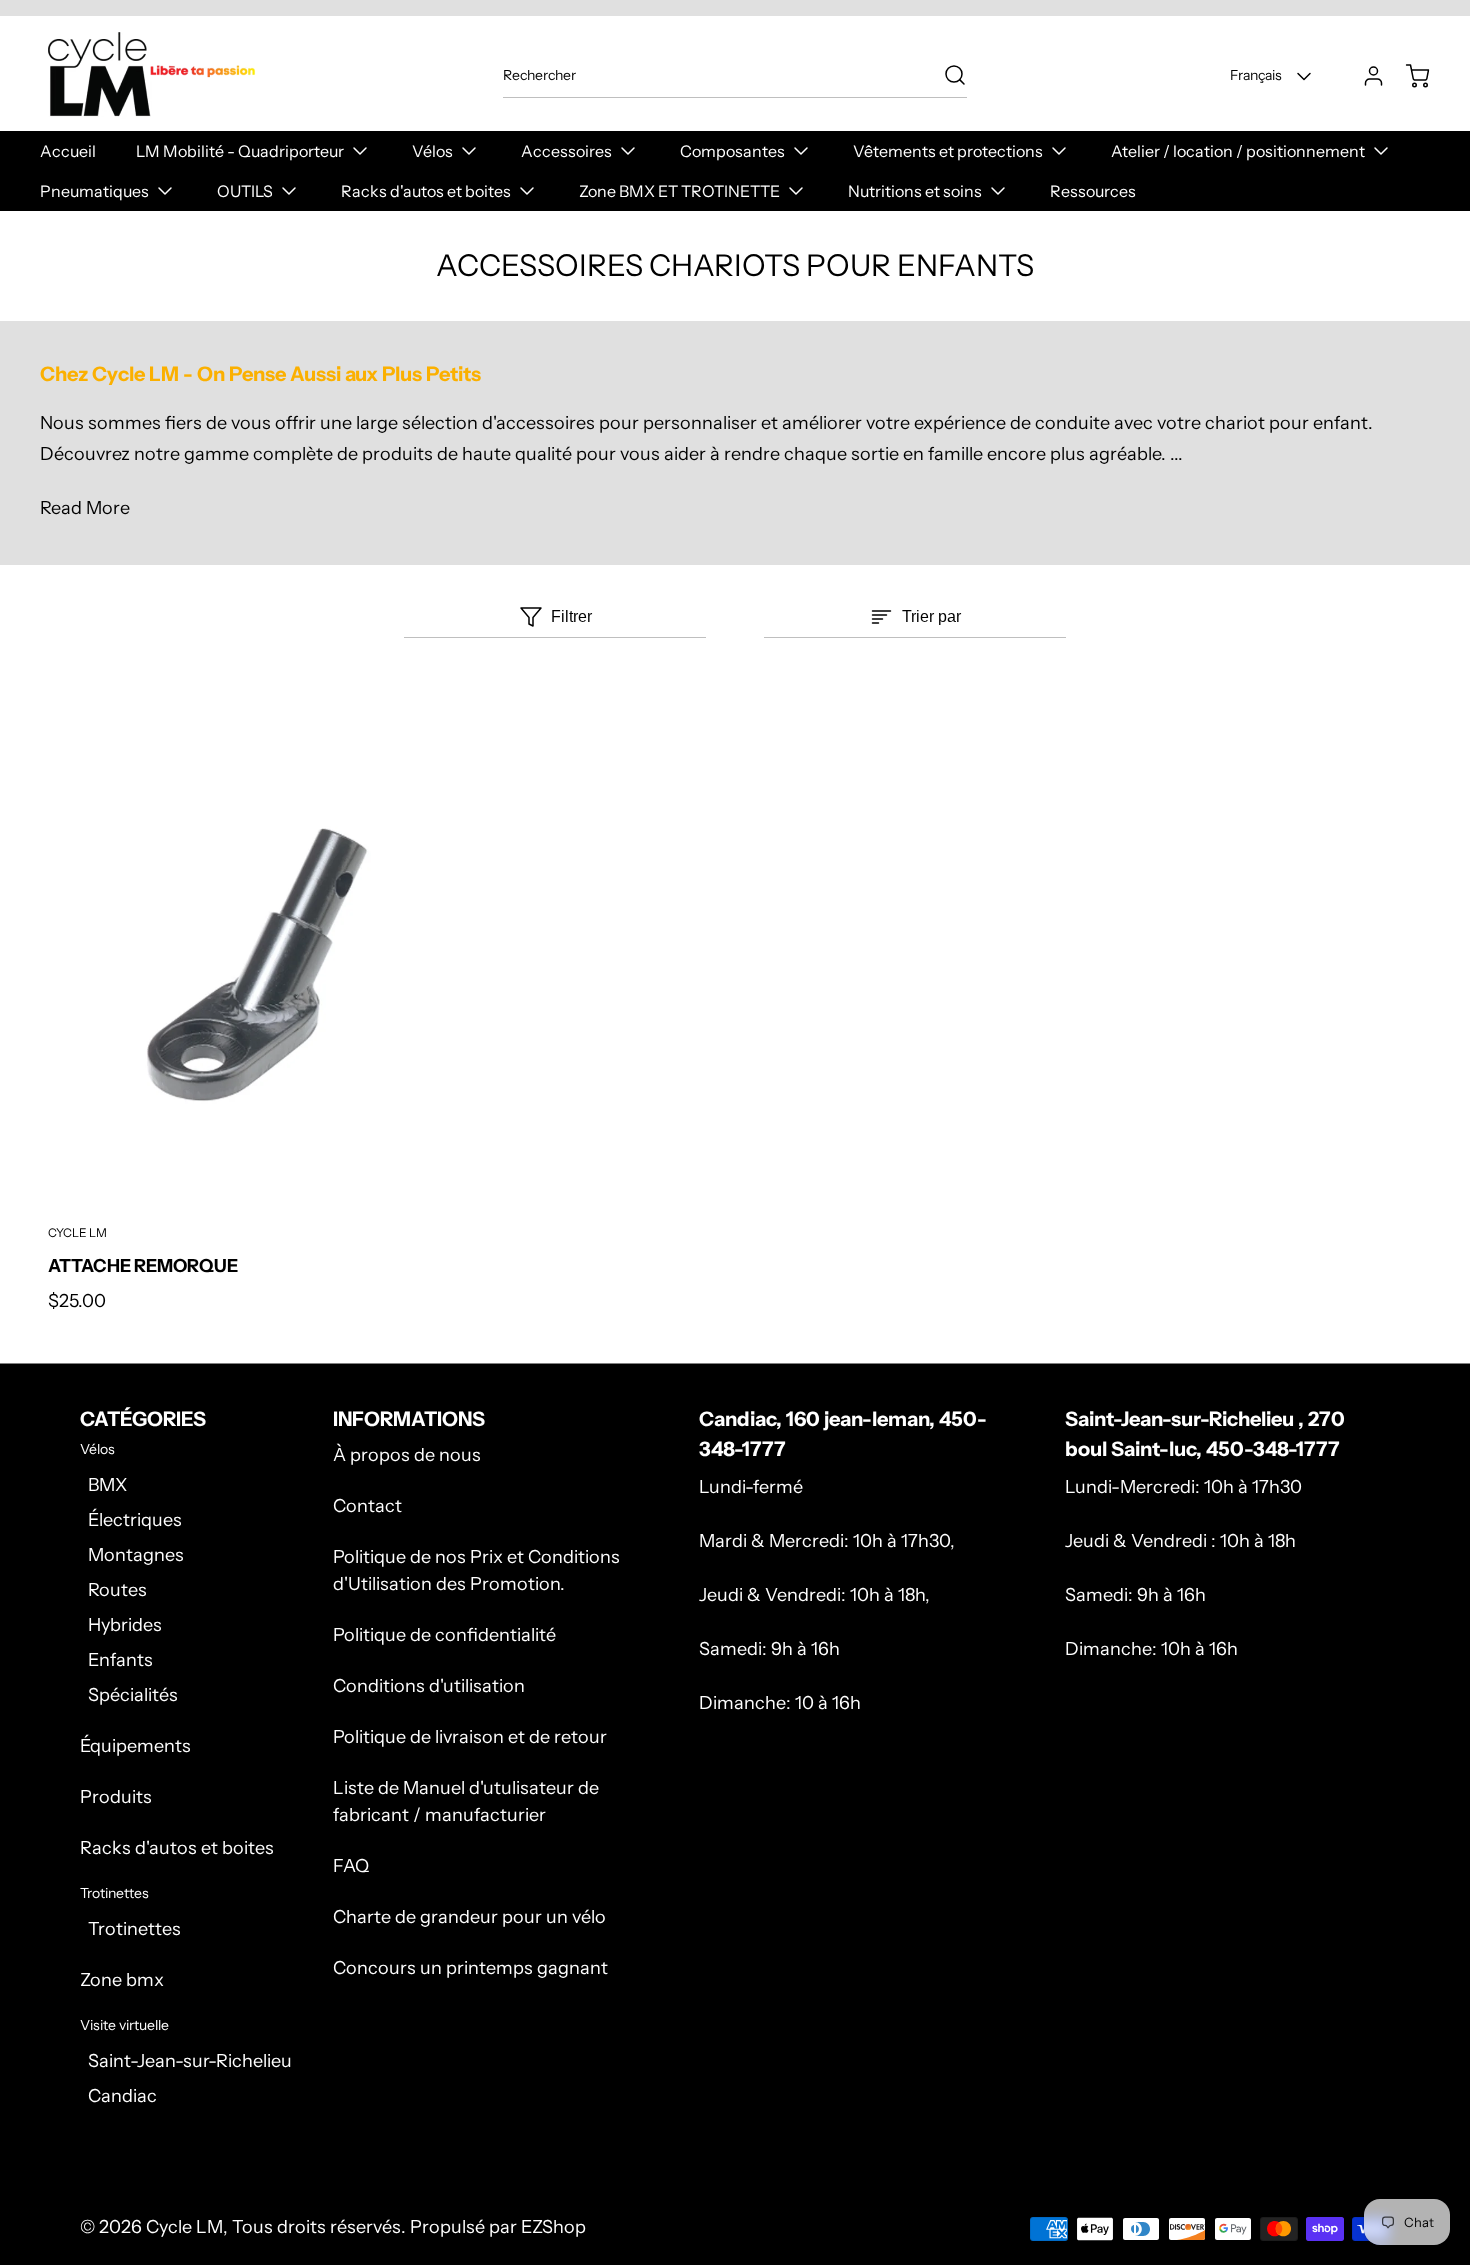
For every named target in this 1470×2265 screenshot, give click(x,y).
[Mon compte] (1364, 76)
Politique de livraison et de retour (470, 1737)
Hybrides (125, 1625)
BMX (107, 1485)
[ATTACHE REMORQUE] (263, 978)
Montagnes (136, 1555)
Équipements (135, 1746)
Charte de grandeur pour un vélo (469, 1917)
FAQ (351, 1866)
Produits (116, 1797)
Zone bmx (122, 1980)
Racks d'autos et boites (177, 1848)
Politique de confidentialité (444, 1635)
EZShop (553, 2227)
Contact (367, 1506)
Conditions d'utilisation (429, 1686)
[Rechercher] (945, 75)
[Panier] (1408, 76)
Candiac (122, 2096)
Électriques (135, 1520)
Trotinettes (134, 1929)
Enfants (120, 1660)
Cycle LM (184, 2227)
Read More (85, 508)
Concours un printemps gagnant (470, 1968)
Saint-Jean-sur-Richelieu (190, 2061)
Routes (117, 1590)
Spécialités (133, 1695)
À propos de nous (407, 1455)
